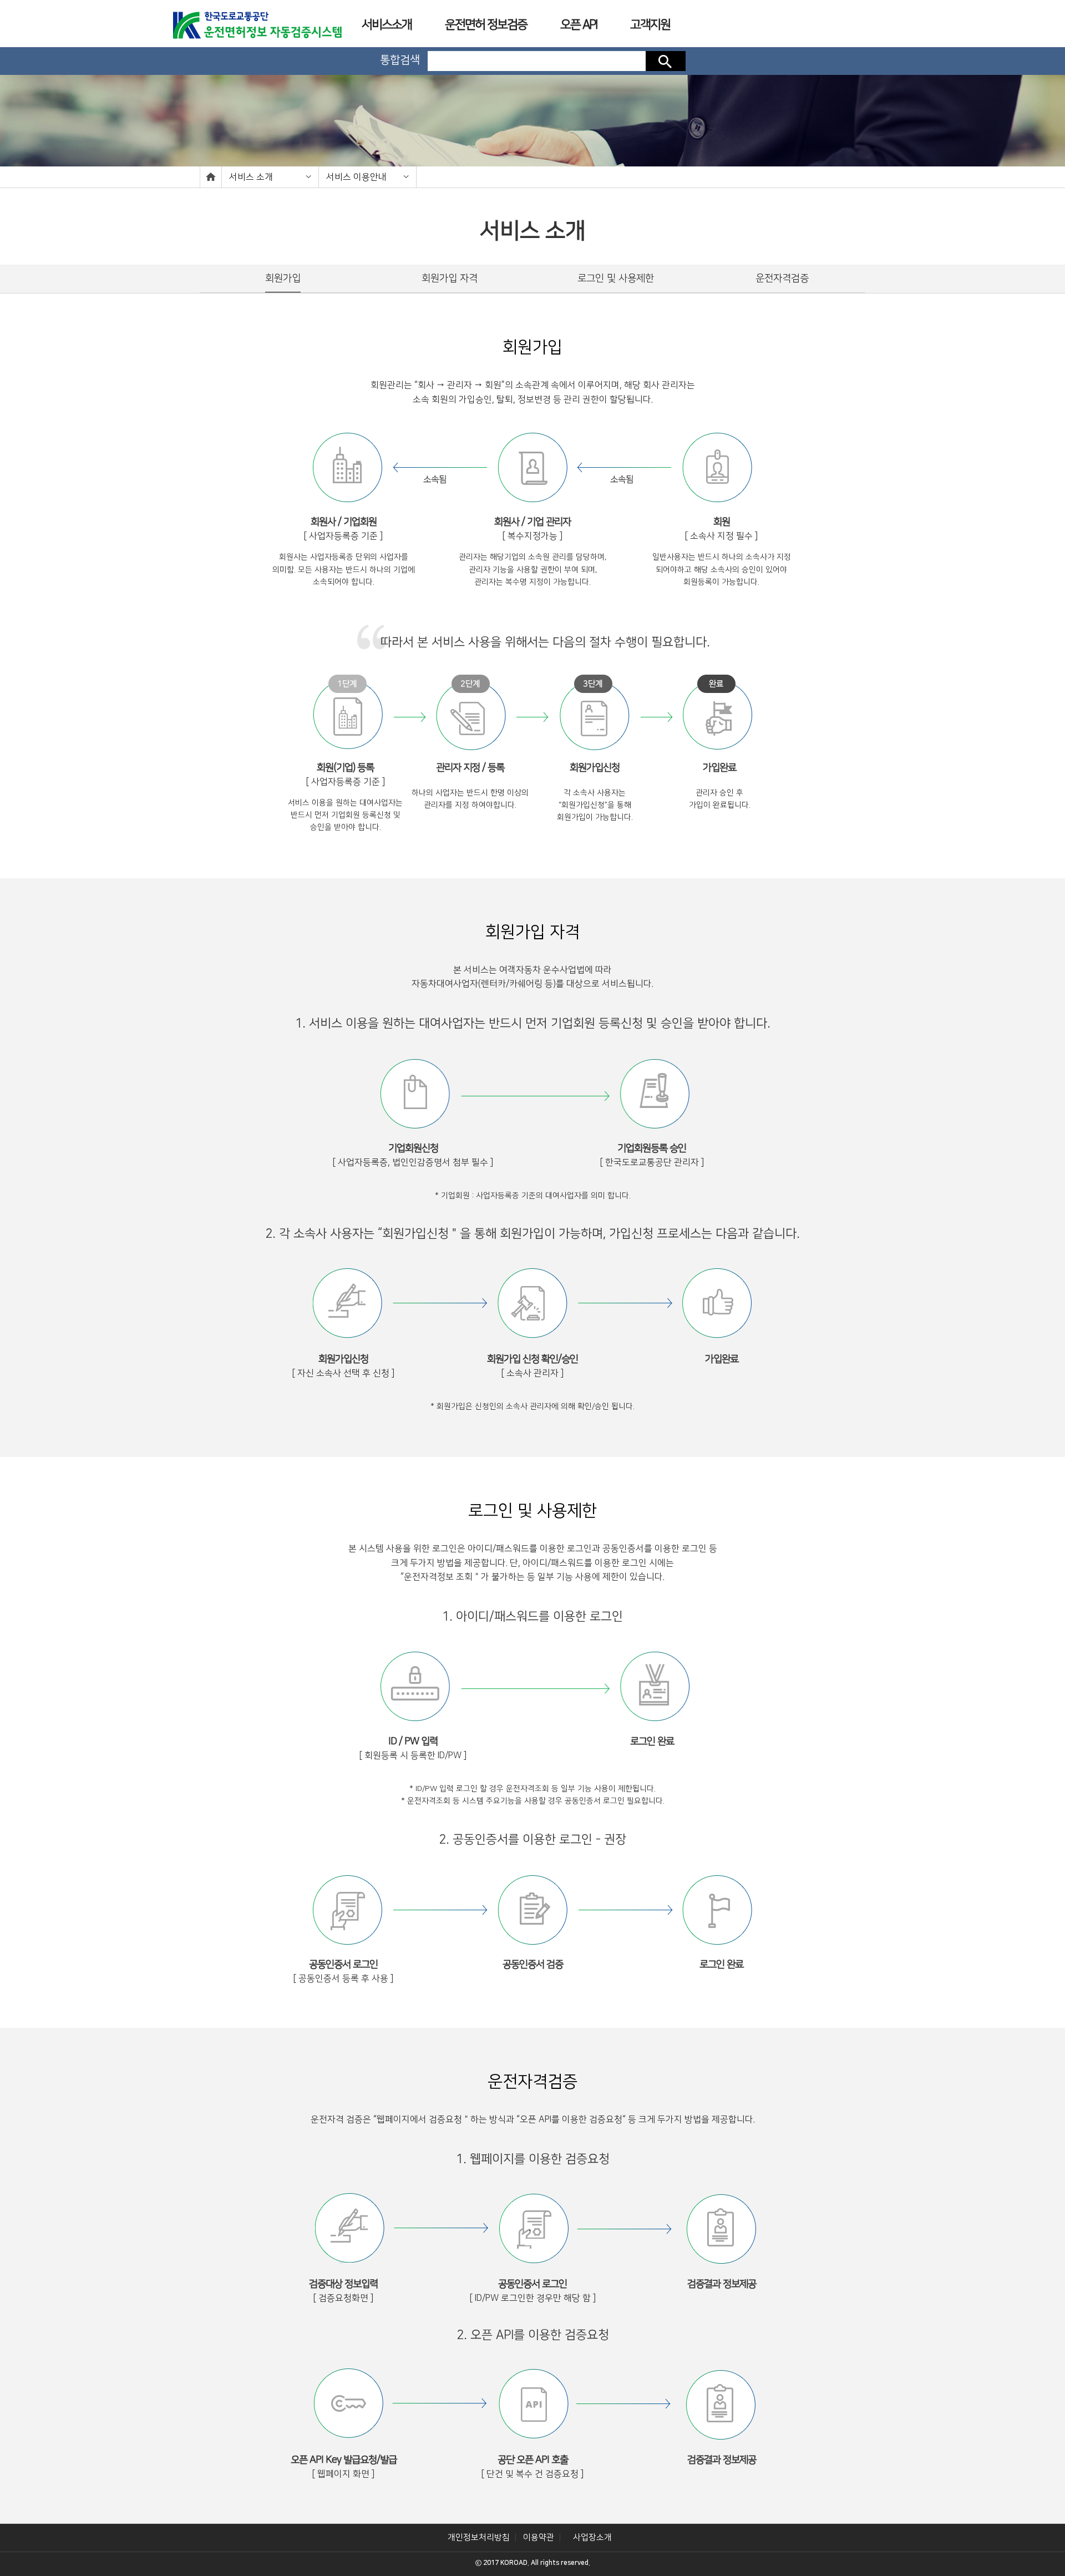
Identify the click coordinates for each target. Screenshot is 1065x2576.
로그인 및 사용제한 (616, 279)
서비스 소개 (251, 177)
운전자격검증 (782, 279)
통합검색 (400, 60)
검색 (666, 61)
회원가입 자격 (450, 279)
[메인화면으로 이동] (257, 22)
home (211, 177)
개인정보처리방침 (479, 2537)
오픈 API (579, 25)
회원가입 (283, 279)
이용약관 (539, 2537)
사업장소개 (592, 2537)
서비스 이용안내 (356, 177)
